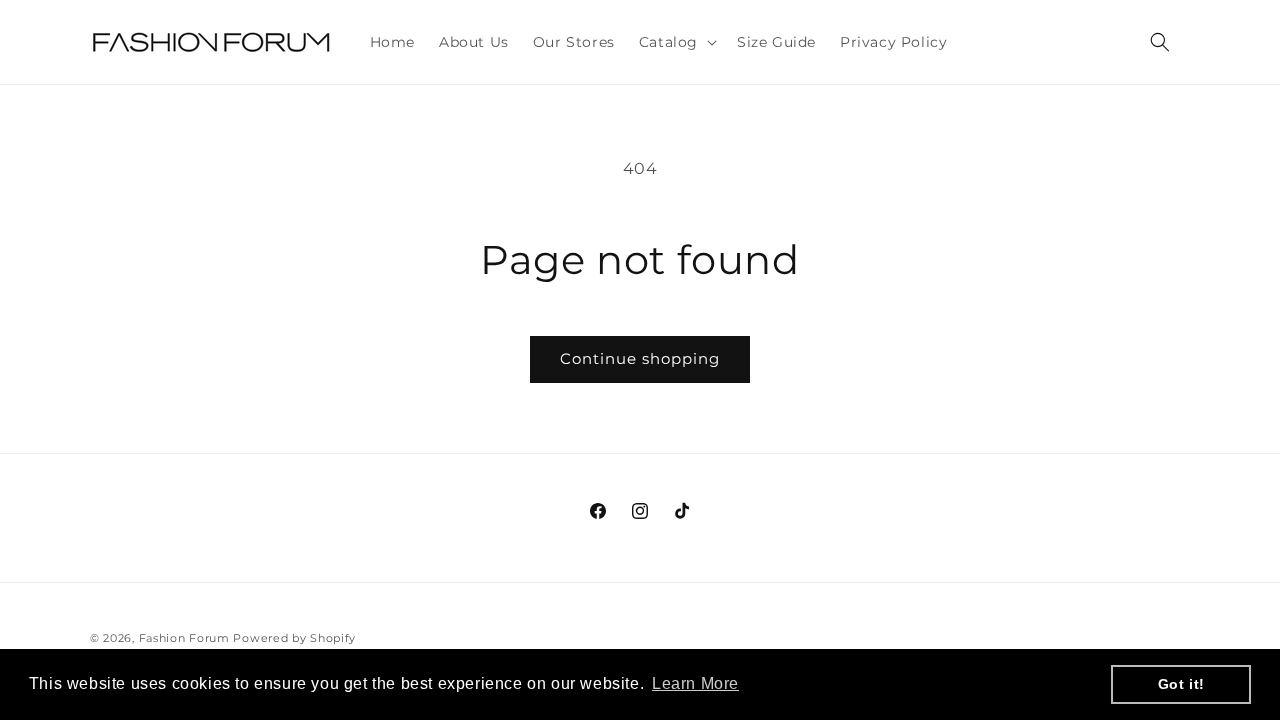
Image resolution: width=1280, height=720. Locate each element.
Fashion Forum (184, 638)
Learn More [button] (695, 683)
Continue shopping (640, 358)
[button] (676, 42)
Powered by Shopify (294, 638)
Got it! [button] (1181, 684)
